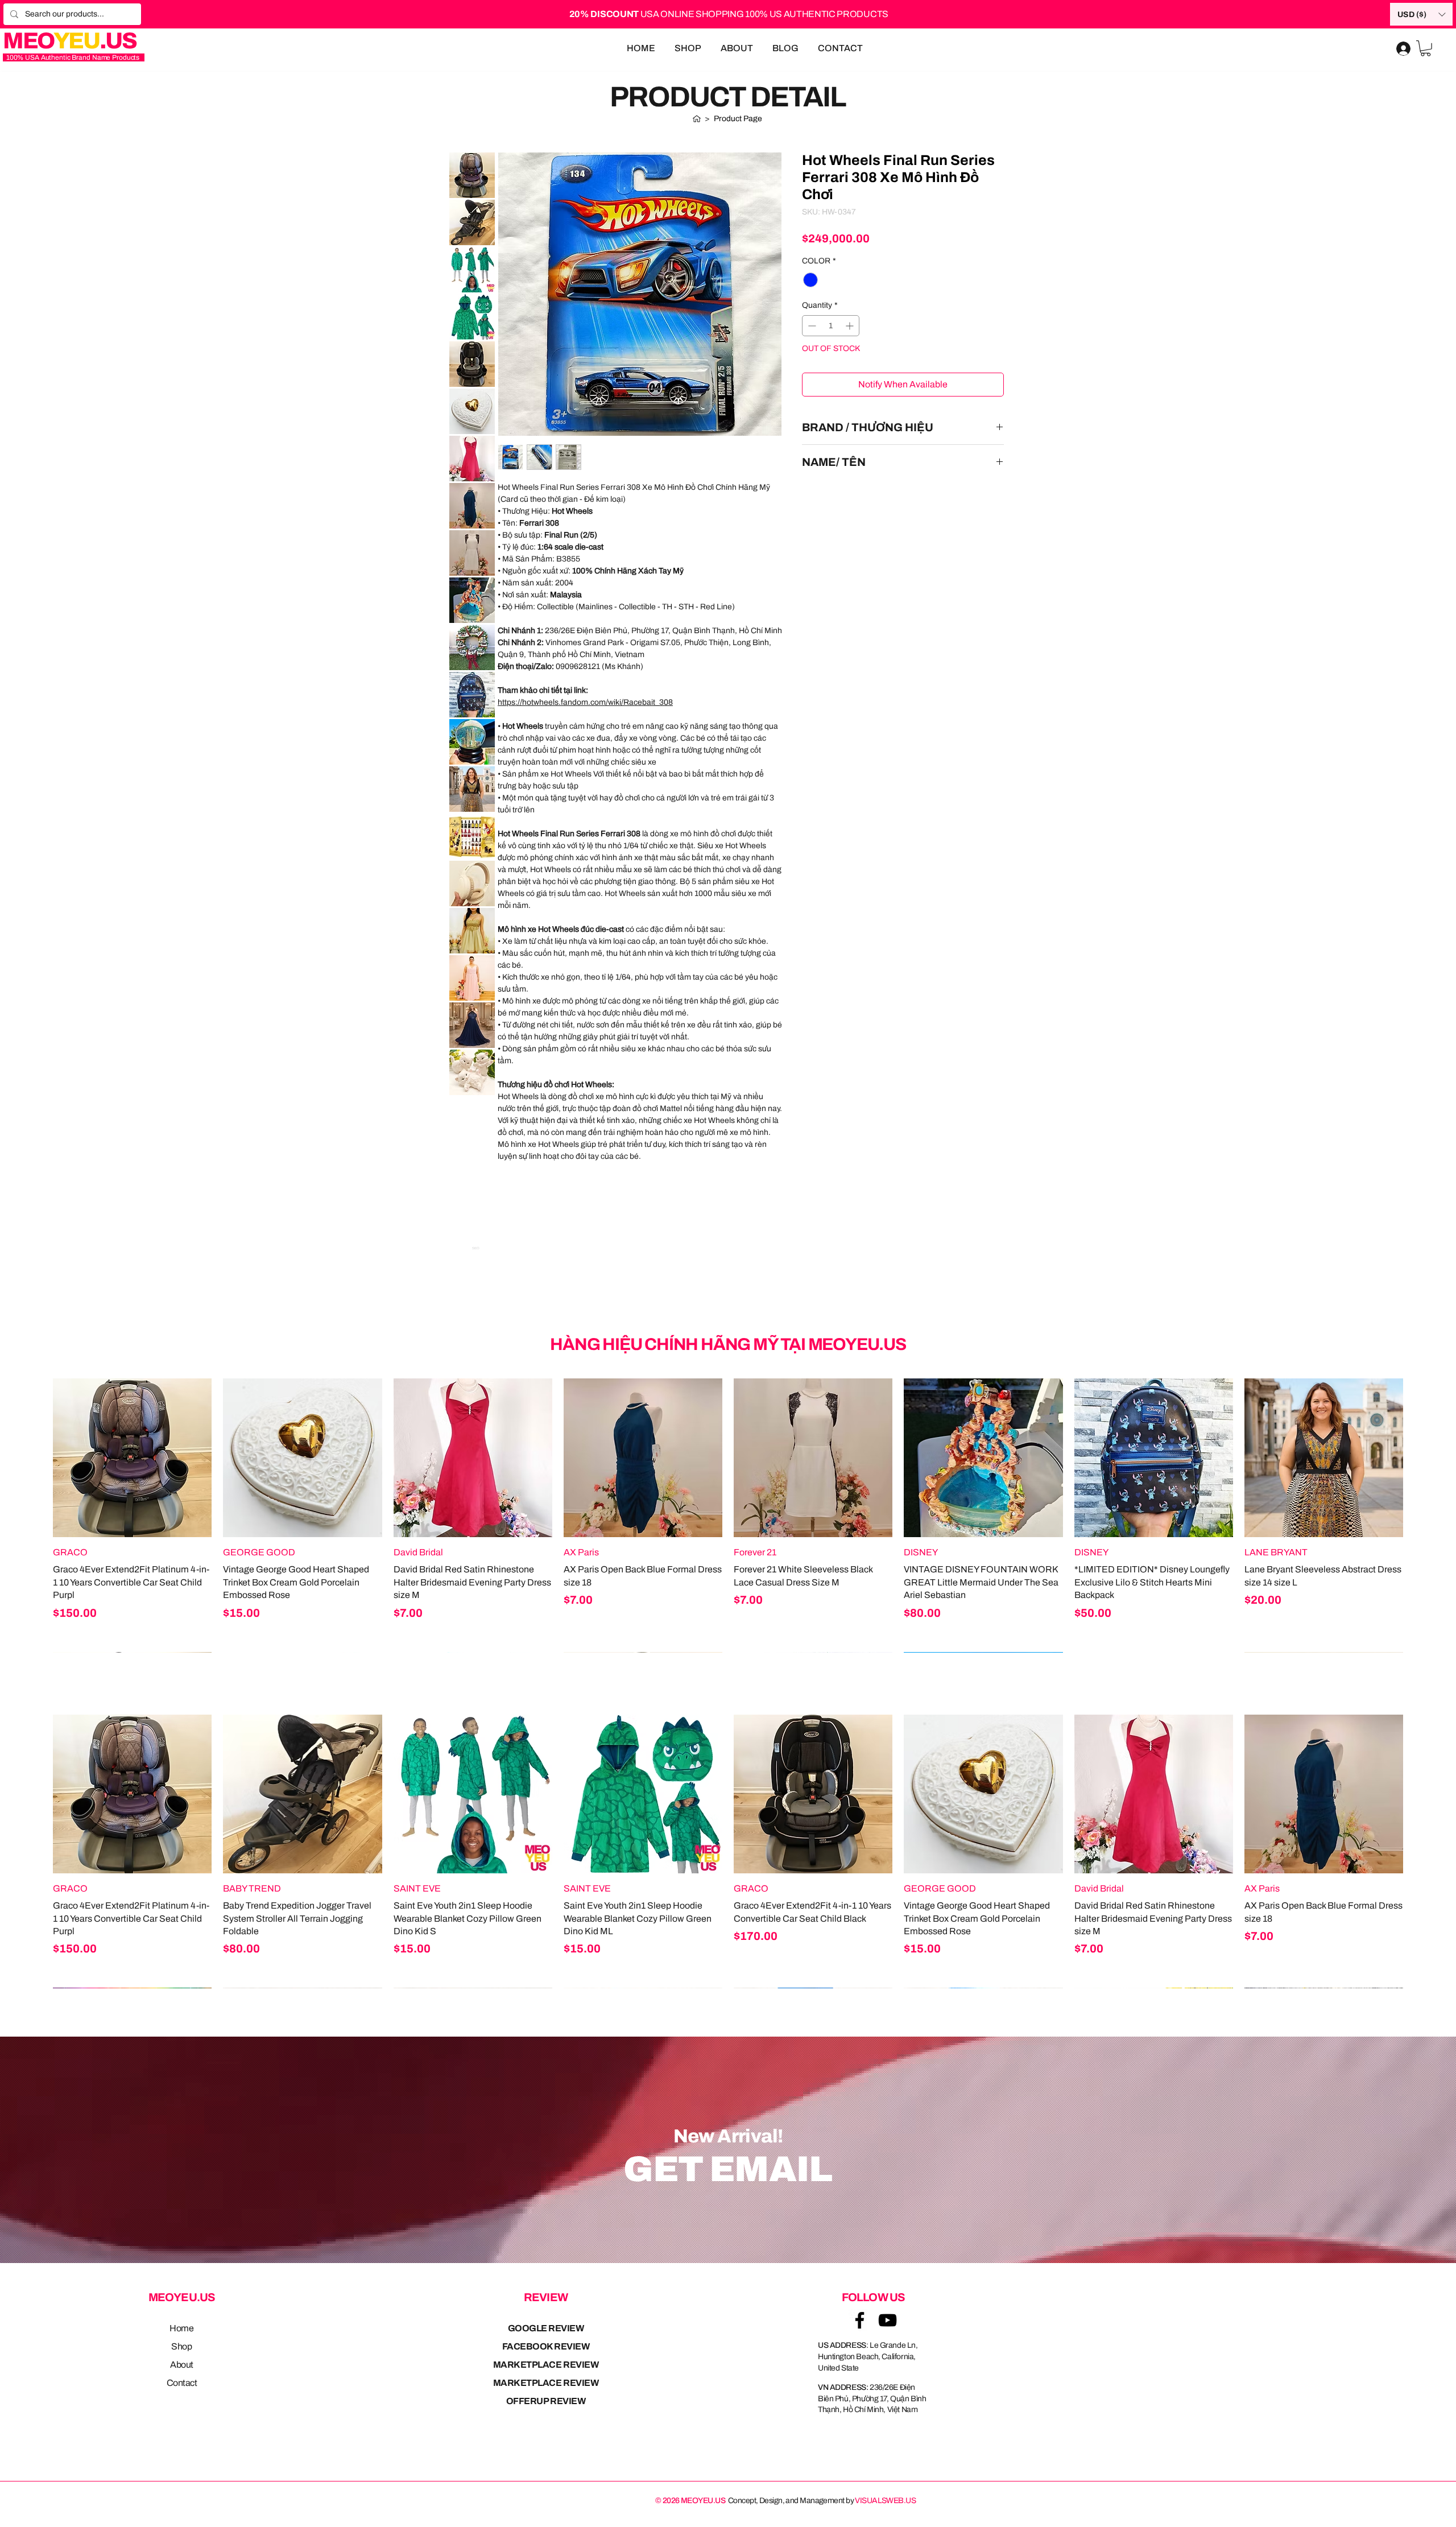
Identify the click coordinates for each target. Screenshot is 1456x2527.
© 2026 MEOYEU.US (690, 2501)
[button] (1421, 14)
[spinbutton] (831, 326)
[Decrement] (811, 326)
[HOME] (697, 118)
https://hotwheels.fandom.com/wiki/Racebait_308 (585, 702)
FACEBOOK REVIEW (546, 2346)
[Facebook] (860, 2320)
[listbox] (1421, 14)
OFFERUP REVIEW (546, 2401)
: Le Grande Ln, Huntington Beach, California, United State (868, 2356)
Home (181, 2328)
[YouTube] (888, 2320)
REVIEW (546, 2297)
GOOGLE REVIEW (546, 2328)
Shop (181, 2346)
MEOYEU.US (182, 2297)
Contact (182, 2383)
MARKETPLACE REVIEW (546, 2365)
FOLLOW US (874, 2297)
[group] (728, 1515)
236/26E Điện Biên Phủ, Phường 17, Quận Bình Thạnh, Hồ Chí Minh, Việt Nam (872, 2398)
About (182, 2365)
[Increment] (851, 326)
